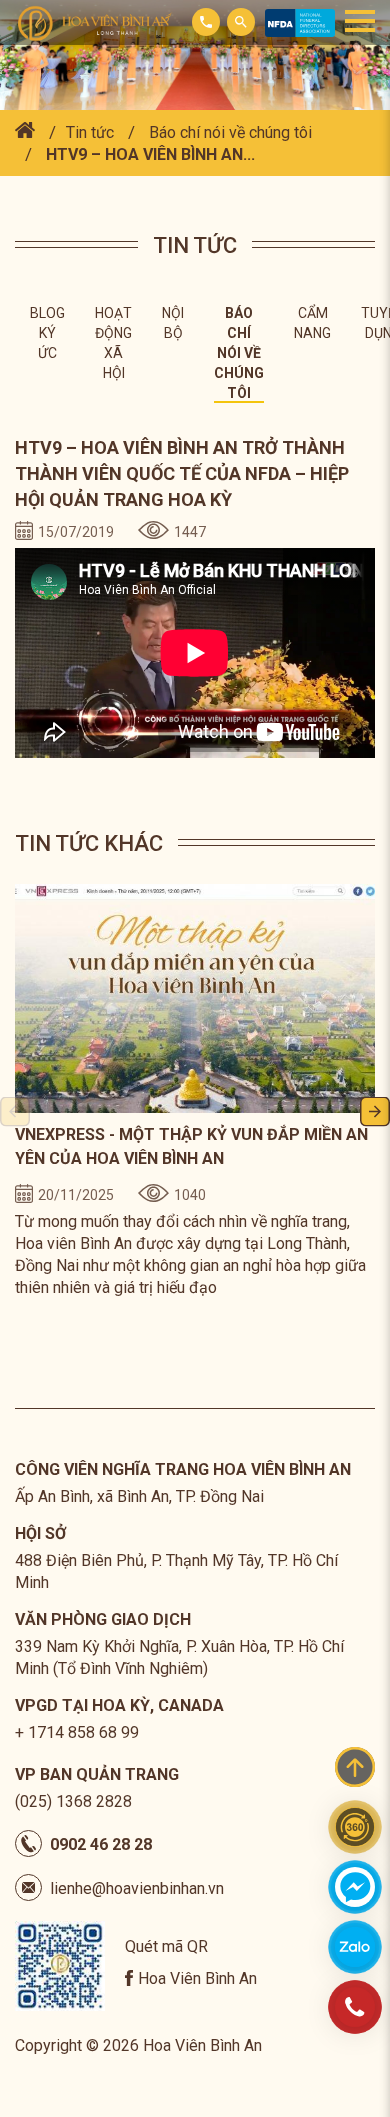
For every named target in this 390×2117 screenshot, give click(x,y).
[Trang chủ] (25, 132)
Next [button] (375, 1113)
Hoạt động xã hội (113, 343)
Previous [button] (15, 1113)
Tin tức (90, 132)
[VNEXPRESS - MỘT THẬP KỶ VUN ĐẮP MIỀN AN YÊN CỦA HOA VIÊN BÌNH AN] (195, 998)
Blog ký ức (47, 333)
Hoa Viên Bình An (197, 1978)
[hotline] (355, 2007)
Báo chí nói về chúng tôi (230, 132)
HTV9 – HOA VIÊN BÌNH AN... (148, 154)
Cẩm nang (312, 323)
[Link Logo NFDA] (300, 31)
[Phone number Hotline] (206, 22)
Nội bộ (173, 323)
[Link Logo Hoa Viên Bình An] (100, 22)
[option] (195, 1091)
